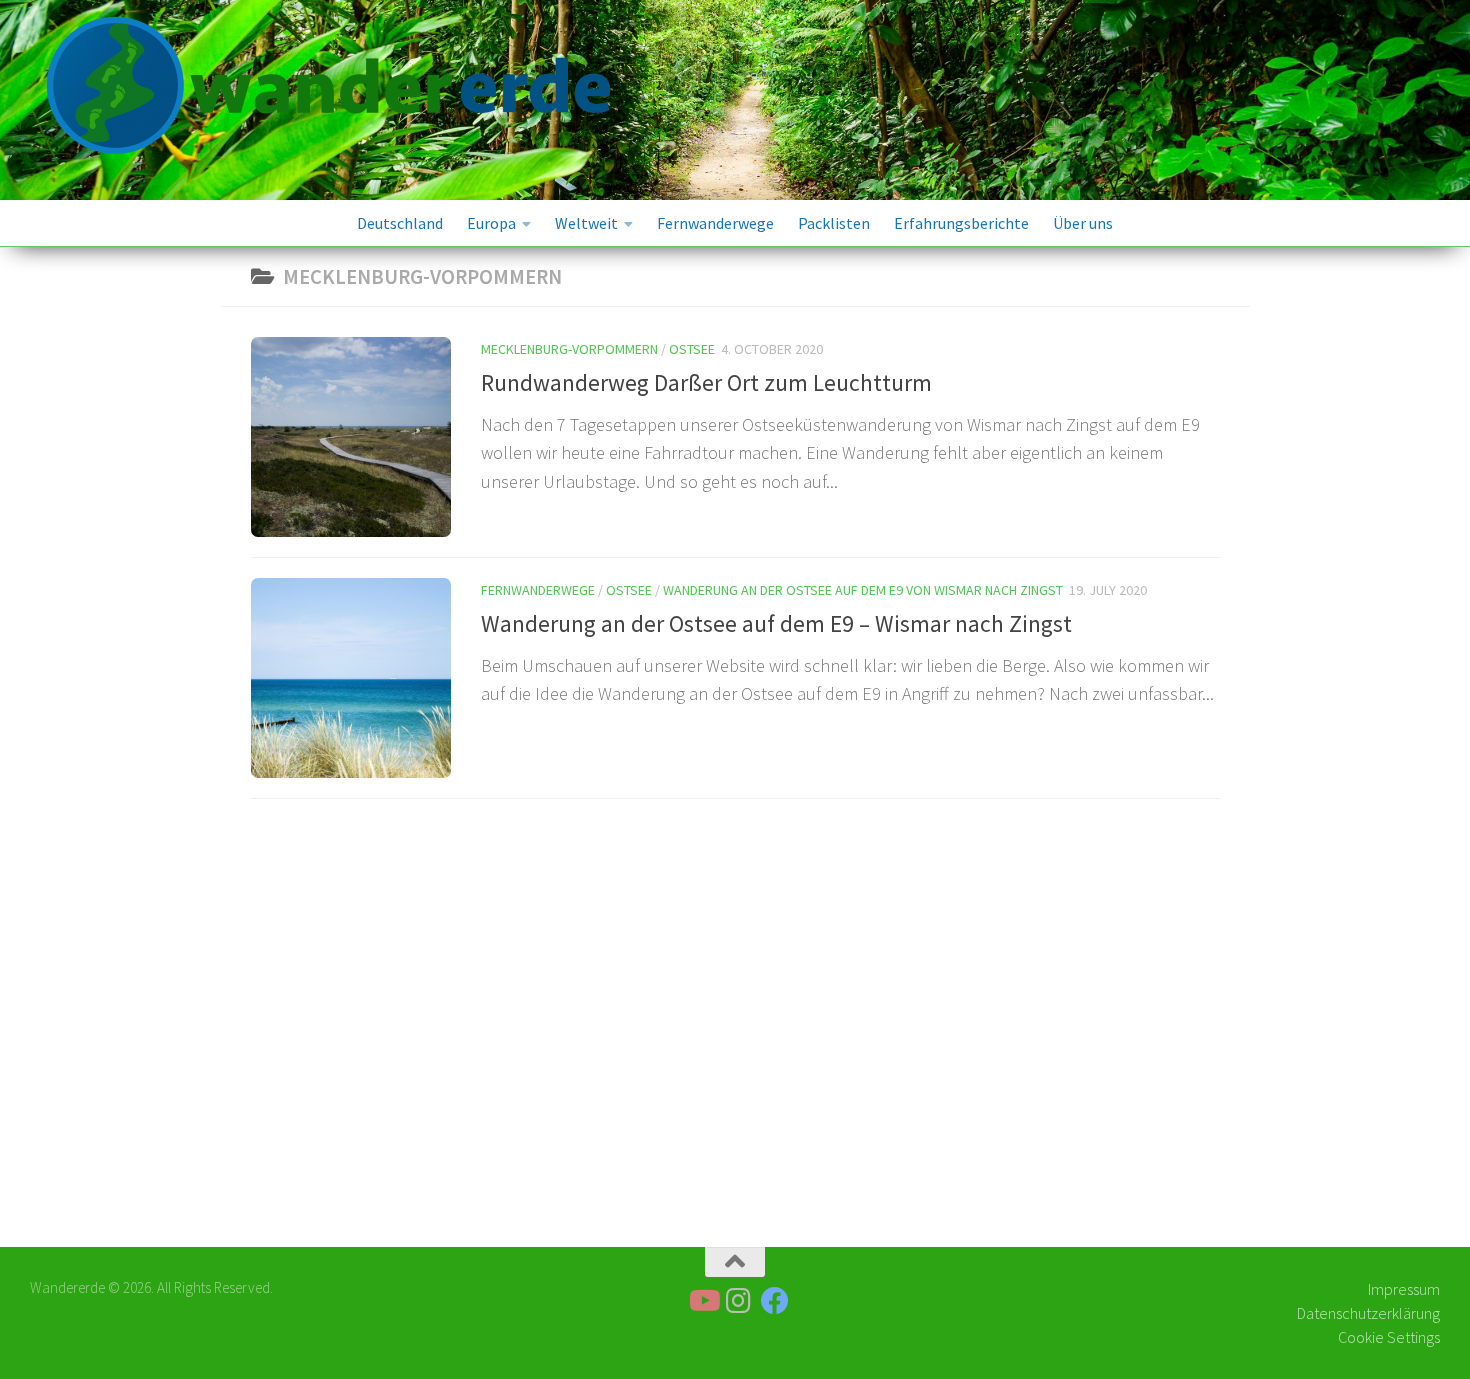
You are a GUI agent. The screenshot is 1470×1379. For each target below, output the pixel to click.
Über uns (1083, 223)
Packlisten (834, 223)
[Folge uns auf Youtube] (703, 1301)
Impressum (1404, 1289)
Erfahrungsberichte (961, 223)
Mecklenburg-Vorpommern (569, 349)
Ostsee (692, 349)
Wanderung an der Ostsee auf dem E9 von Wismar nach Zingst (863, 590)
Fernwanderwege (715, 223)
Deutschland (400, 223)
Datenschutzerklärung (1368, 1313)
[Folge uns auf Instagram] (739, 1301)
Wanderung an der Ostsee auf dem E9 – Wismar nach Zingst (776, 623)
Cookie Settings (1389, 1337)
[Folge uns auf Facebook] (775, 1301)
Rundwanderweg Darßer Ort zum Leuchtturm (706, 382)
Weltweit (586, 223)
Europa (491, 223)
